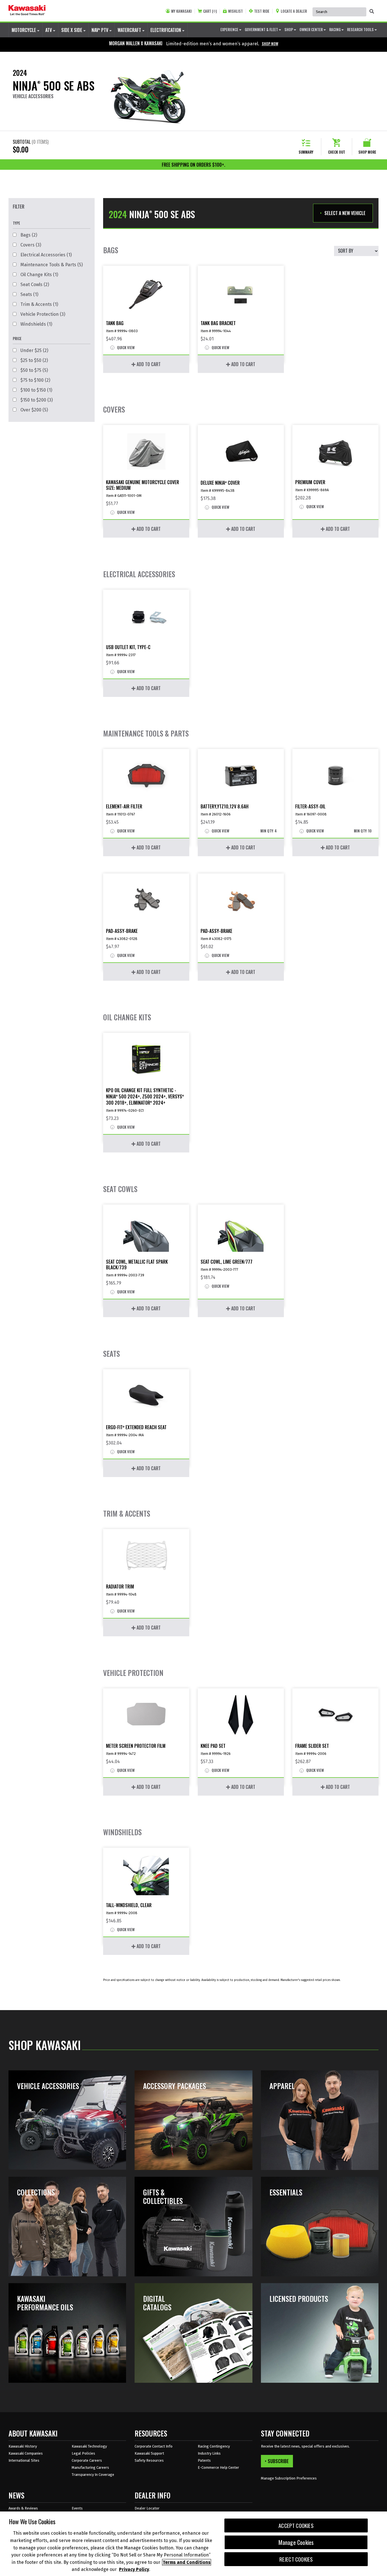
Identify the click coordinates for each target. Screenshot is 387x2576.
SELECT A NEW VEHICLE (345, 213)
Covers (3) (30, 245)
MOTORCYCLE (24, 30)
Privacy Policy (134, 2569)
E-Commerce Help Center (218, 2467)
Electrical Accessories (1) (45, 255)
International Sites (24, 2460)
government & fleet (262, 29)
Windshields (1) (36, 324)
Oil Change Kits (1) (39, 275)
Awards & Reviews (23, 2508)
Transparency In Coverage (93, 2475)
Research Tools (361, 29)
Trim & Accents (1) (39, 304)
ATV (49, 30)
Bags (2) (28, 235)
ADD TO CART (148, 364)
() (210, 11)
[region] (193, 2544)
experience (230, 29)
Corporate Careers (87, 2460)
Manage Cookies (296, 2542)
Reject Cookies (296, 2559)
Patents (204, 2460)
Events (77, 2508)
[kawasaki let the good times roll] (27, 11)
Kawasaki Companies (26, 2453)
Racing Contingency (214, 2446)
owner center (311, 29)
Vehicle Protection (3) (42, 314)
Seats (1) (29, 294)
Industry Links (209, 2453)
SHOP (289, 29)
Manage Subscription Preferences (289, 2478)
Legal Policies (83, 2453)
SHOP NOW (270, 44)
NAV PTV (100, 30)
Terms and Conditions (187, 2562)
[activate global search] (372, 11)
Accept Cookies (296, 2525)
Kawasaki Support (149, 2453)
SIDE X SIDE (72, 30)
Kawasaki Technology (89, 2446)
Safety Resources (149, 2460)
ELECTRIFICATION (166, 30)
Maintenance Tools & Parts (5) (51, 265)
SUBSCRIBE (278, 2461)
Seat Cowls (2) (34, 285)
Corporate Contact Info (154, 2446)
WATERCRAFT (130, 30)
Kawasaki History (23, 2446)
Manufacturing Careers (90, 2467)
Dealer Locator (147, 2508)
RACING (335, 29)
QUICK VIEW (125, 348)
